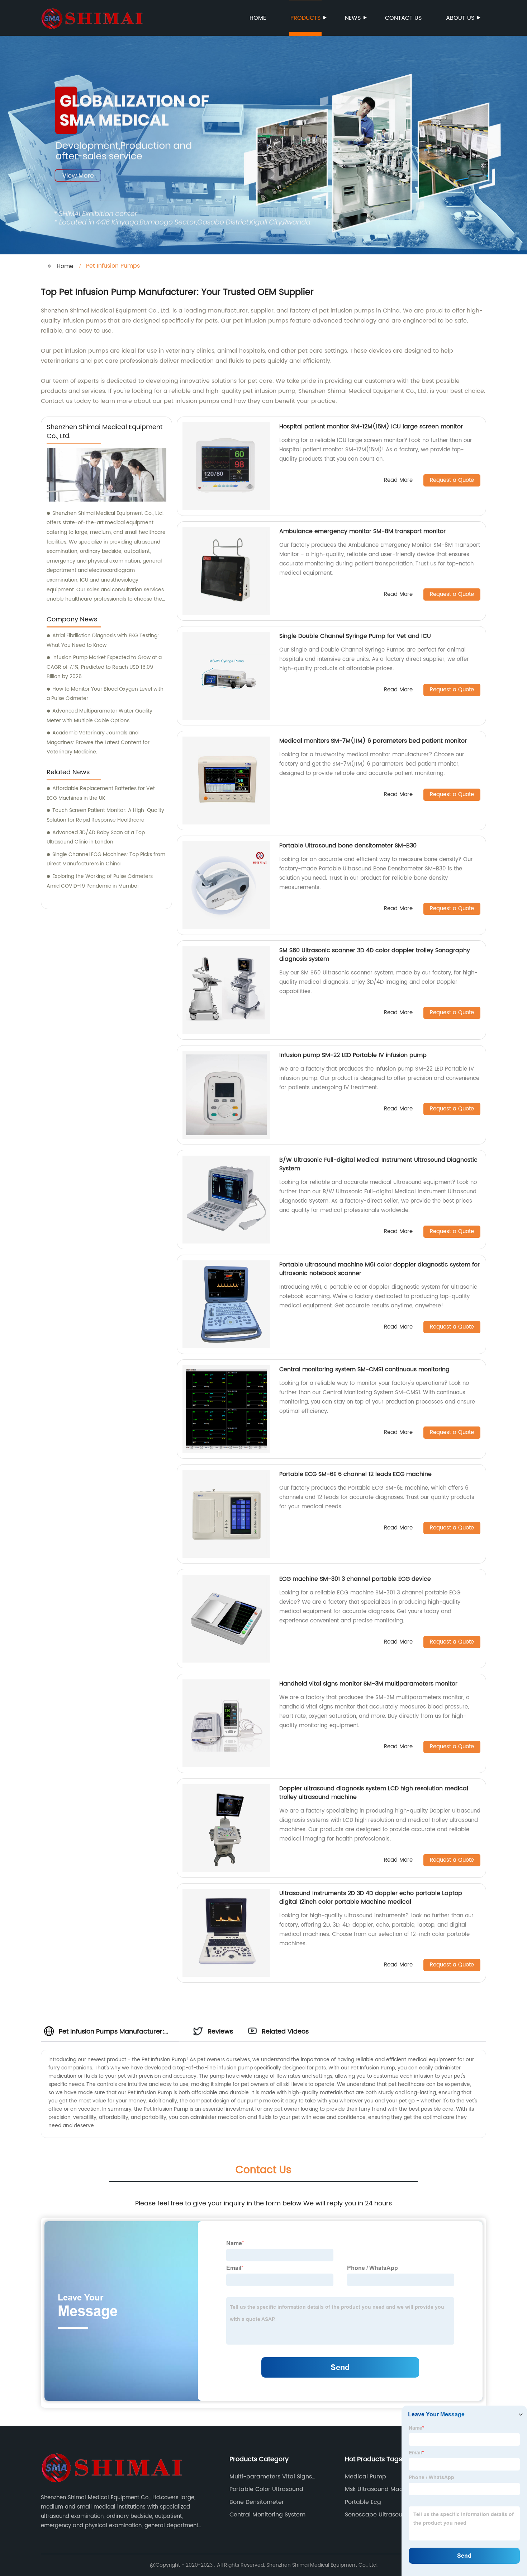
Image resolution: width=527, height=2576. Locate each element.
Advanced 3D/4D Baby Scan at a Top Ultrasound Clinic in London (96, 837)
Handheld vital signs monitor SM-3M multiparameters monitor (368, 1684)
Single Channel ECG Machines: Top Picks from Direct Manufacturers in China (106, 859)
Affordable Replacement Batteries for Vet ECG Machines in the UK (101, 793)
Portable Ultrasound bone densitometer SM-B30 (348, 846)
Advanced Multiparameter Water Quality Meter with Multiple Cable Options (99, 716)
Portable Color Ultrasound (266, 2489)
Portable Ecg (363, 2502)
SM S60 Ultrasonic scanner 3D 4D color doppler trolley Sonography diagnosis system (375, 955)
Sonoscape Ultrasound (377, 2515)
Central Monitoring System (267, 2515)
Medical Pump (365, 2477)
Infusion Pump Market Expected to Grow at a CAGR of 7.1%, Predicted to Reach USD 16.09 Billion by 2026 (104, 667)
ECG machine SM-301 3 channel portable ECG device (355, 1579)
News (353, 18)
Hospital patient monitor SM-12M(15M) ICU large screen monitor (371, 427)
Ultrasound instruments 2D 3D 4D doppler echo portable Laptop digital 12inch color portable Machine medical (371, 1898)
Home (258, 18)
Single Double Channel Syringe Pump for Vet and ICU (355, 636)
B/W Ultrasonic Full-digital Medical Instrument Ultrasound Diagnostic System (378, 1164)
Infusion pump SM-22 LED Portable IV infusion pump (353, 1055)
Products (305, 18)
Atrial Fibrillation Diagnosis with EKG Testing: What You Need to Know (103, 640)
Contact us (403, 18)
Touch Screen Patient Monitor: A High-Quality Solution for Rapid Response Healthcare (105, 815)
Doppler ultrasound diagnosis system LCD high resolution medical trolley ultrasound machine (374, 1793)
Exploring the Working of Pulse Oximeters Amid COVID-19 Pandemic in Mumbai (100, 881)
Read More (398, 481)
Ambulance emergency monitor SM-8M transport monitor (362, 531)
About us (460, 18)
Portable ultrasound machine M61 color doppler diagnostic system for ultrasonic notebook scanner (379, 1269)
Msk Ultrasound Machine (380, 2489)
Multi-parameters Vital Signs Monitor (271, 2477)
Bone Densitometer (257, 2502)
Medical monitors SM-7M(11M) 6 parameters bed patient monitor (373, 741)
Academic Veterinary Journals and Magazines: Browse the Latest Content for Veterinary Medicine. (98, 742)
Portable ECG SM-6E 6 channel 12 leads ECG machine (355, 1474)
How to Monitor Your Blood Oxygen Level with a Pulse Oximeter (105, 694)
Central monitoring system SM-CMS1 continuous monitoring (364, 1369)
